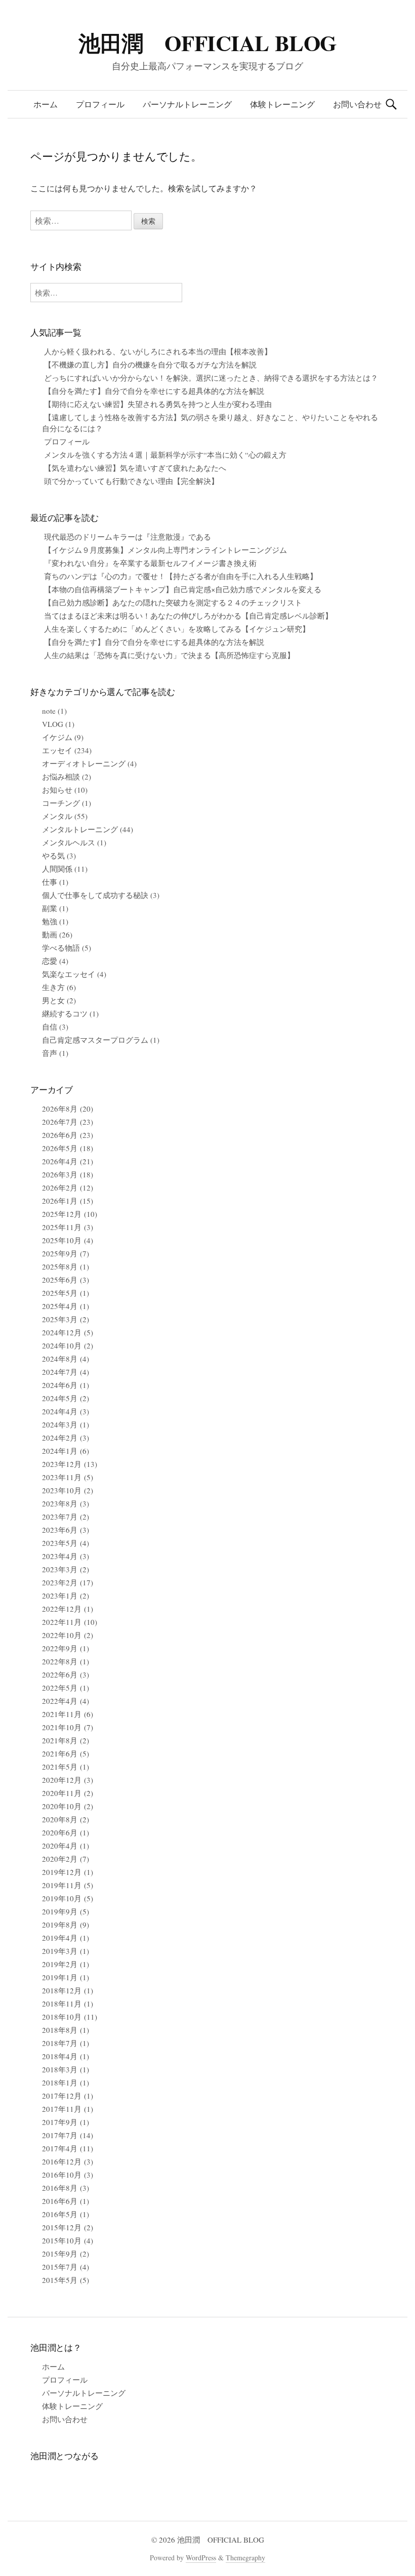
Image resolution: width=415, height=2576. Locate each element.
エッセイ (57, 750)
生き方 (53, 987)
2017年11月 (62, 2109)
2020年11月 (62, 1793)
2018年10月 (62, 2017)
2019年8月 (60, 1925)
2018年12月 (62, 1990)
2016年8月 (60, 2188)
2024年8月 (60, 1359)
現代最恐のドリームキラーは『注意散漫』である (128, 537)
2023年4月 (60, 1556)
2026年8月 (60, 1109)
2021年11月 (62, 1714)
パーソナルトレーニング (187, 104)
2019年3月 (60, 1951)
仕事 (50, 882)
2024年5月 (60, 1398)
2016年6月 (60, 2201)
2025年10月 (62, 1240)
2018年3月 (60, 2069)
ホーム (46, 104)
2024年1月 (60, 1451)
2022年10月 (62, 1635)
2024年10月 (62, 1345)
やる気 (53, 855)
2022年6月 (60, 1674)
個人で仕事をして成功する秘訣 (95, 895)
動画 (50, 934)
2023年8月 (60, 1503)
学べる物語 (61, 948)
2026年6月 (60, 1135)
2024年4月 (60, 1411)
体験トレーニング (282, 104)
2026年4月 (60, 1161)
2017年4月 (60, 2148)
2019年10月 (62, 1898)
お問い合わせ (357, 104)
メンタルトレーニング (80, 829)
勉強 (50, 921)
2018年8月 (60, 2030)
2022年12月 (62, 1609)
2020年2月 (60, 1859)
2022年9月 (60, 1648)
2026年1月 (60, 1201)
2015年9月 (60, 2254)
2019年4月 (60, 1938)
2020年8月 (60, 1819)
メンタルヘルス (69, 842)
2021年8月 (60, 1740)
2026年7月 (60, 1122)
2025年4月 (60, 1306)
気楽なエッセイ (69, 974)
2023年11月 (62, 1477)
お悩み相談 (61, 776)
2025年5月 (60, 1293)
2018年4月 (60, 2056)
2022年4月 (60, 1701)
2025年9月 (60, 1253)
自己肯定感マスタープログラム (95, 1040)
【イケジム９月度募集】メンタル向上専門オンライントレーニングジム (165, 550)
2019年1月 (60, 1977)
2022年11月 (62, 1622)
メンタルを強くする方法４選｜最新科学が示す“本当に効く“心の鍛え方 (165, 455)
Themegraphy (245, 2558)
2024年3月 (60, 1424)
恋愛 (50, 961)
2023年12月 (62, 1464)
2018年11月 (62, 2003)
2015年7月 (60, 2267)
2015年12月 (62, 2227)
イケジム (57, 737)
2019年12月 (62, 1872)
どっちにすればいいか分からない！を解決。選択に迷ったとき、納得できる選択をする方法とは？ (211, 378)
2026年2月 (60, 1188)
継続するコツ (65, 1013)
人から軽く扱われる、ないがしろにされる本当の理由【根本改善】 (158, 351)
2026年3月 (60, 1174)
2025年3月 (60, 1319)
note (49, 711)
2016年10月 (62, 2175)
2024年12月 (62, 1332)
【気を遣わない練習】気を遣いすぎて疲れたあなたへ (135, 468)
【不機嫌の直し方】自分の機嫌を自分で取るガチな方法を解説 (150, 364)
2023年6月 (60, 1530)
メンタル (57, 816)
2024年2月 (60, 1438)
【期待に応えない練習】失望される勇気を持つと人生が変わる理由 (158, 404)
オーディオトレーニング (84, 763)
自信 (50, 1027)
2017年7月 (60, 2135)
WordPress (201, 2558)
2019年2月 (60, 1964)
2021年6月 (60, 1753)
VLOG (53, 724)
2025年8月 (60, 1266)
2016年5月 (60, 2214)
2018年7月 (60, 2043)
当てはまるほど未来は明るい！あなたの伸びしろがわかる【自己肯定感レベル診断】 (188, 616)
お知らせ (57, 790)
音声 (50, 1053)
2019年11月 (62, 1885)
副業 (50, 908)
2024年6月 (60, 1385)
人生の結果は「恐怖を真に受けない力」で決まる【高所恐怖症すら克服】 (169, 655)
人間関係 (57, 869)
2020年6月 (60, 1832)
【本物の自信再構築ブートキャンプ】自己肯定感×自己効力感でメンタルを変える (183, 589)
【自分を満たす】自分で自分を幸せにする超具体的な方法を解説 (154, 391)
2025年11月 (62, 1227)
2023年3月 (60, 1569)
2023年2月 (60, 1582)
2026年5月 (60, 1148)
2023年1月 (60, 1596)
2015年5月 (60, 2280)
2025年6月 (60, 1280)
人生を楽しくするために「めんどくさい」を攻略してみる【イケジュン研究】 (177, 629)
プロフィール (100, 104)
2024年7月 (60, 1372)
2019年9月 (60, 1911)
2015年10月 (62, 2240)
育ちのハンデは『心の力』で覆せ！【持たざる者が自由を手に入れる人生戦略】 (181, 576)
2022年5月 (60, 1688)
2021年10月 (62, 1727)
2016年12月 (62, 2161)
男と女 (53, 1000)
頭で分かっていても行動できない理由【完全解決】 (131, 481)
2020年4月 (60, 1846)
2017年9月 (60, 2122)
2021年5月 (60, 1767)
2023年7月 (60, 1517)
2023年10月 (62, 1490)
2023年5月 (60, 1543)
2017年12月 (62, 2096)
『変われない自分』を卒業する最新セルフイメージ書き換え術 (150, 563)
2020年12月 (62, 1780)
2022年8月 (60, 1661)
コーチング (61, 803)
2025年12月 (62, 1214)
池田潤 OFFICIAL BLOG (207, 43)
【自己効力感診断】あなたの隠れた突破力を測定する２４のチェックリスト (173, 602)
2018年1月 (60, 2082)
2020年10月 (62, 1806)
